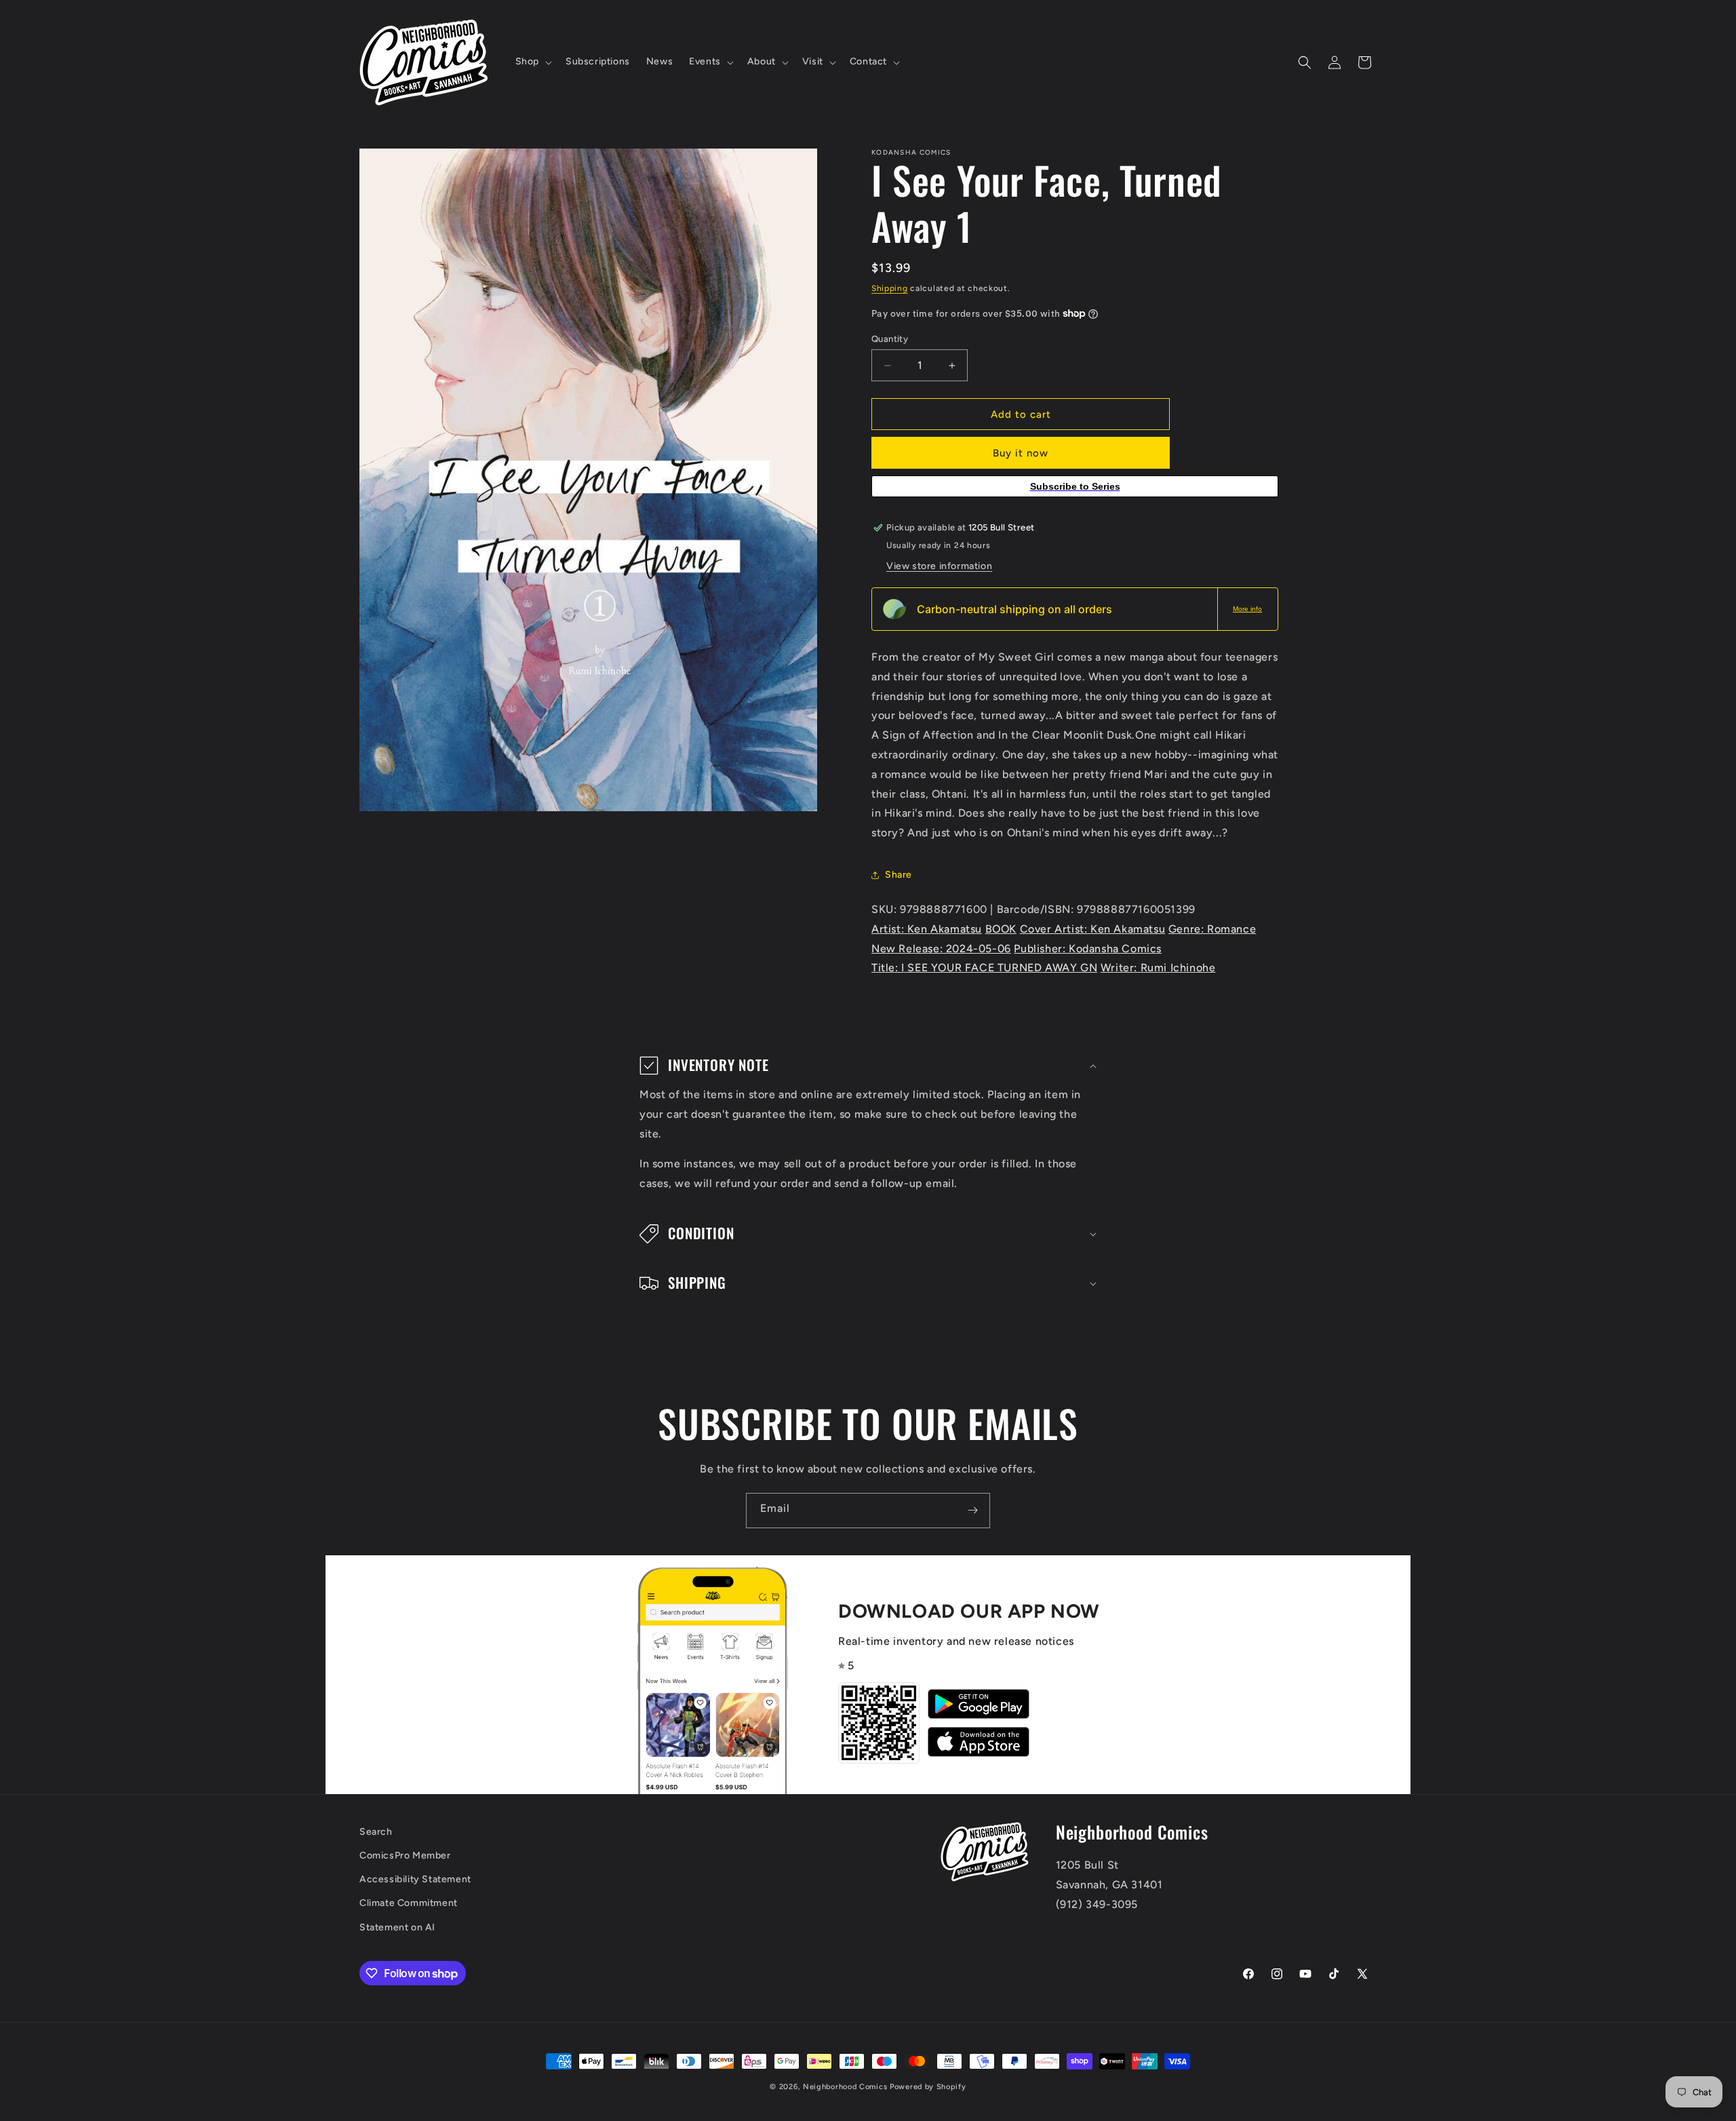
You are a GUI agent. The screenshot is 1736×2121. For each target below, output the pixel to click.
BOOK (1001, 929)
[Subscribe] (972, 1511)
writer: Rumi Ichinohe (1158, 968)
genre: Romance (1212, 929)
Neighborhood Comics (845, 2087)
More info (1247, 609)
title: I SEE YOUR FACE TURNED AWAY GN (984, 968)
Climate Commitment (409, 1904)
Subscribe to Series (1075, 486)
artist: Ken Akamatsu (927, 929)
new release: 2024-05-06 (941, 949)
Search (376, 1832)
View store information (939, 566)
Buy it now (1021, 453)
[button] (532, 62)
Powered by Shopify (928, 2087)
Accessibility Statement (415, 1880)
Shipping (890, 288)
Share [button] (899, 875)
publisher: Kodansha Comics (1088, 949)
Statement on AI (397, 1927)
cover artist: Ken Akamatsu (1093, 929)
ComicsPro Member (405, 1856)
